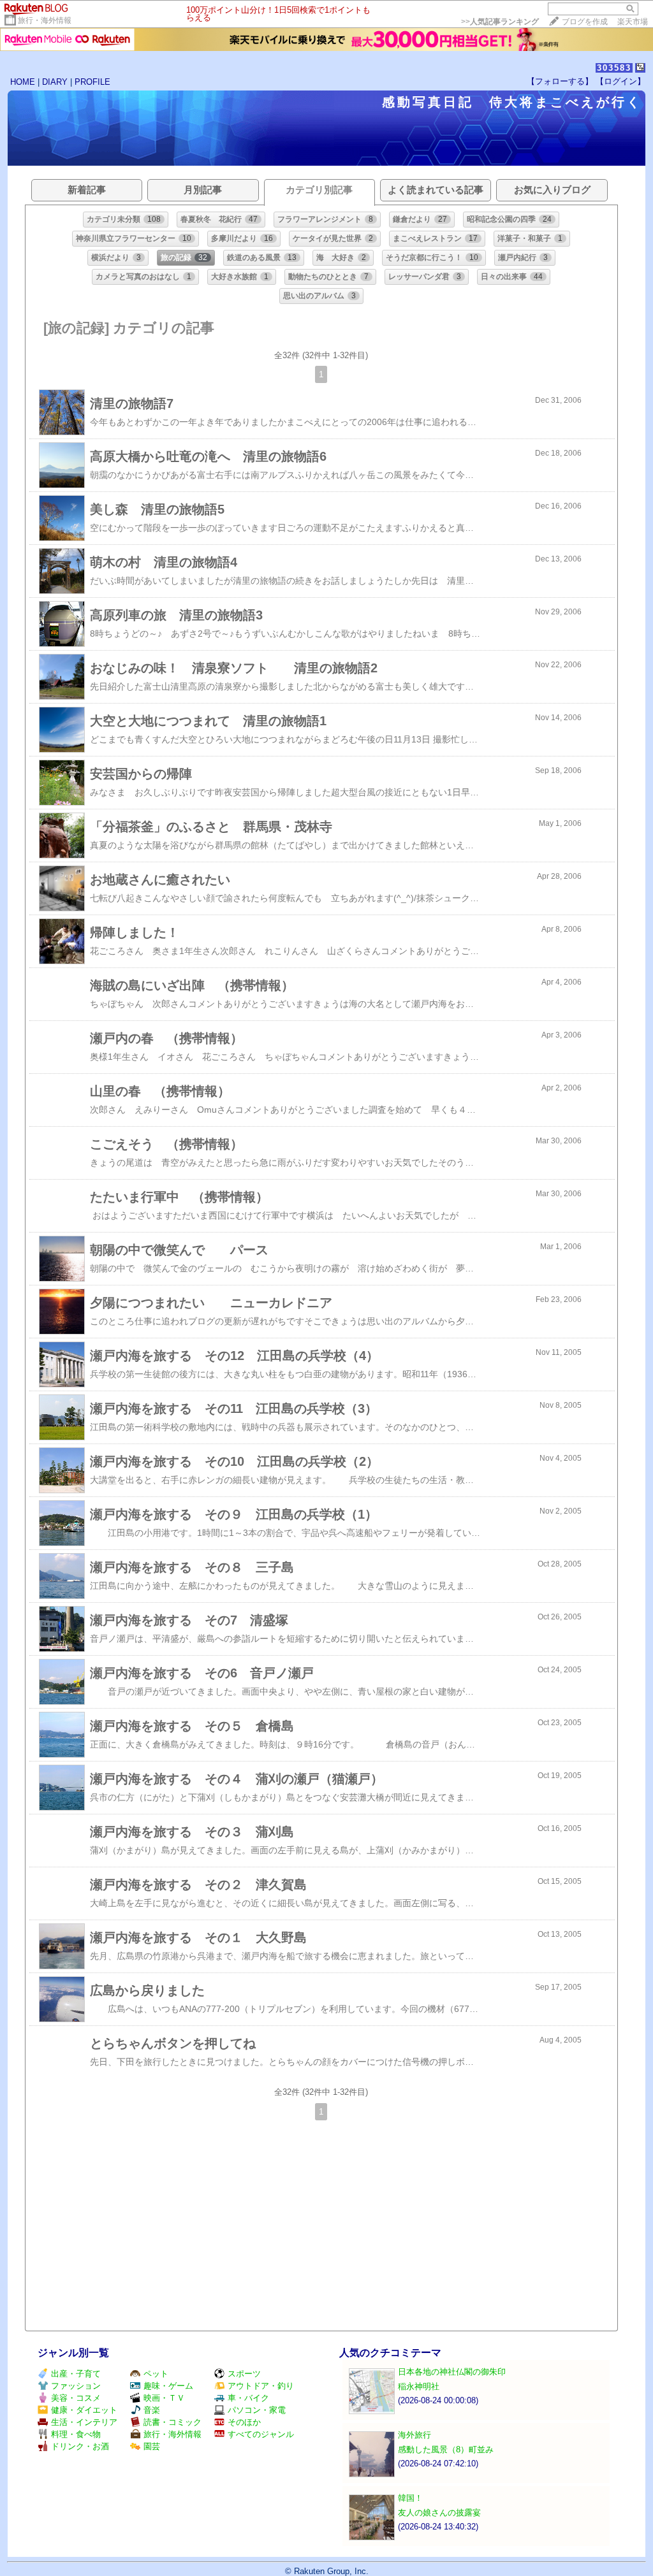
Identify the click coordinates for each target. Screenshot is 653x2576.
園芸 (152, 2446)
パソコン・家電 (257, 2410)
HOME (23, 82)
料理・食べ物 (76, 2434)
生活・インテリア (84, 2422)
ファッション (76, 2386)
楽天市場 (633, 22)
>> (500, 22)
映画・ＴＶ (164, 2398)
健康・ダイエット (84, 2410)
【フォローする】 (560, 81)
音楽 (152, 2410)
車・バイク (248, 2398)
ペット (156, 2374)
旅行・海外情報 (45, 20)
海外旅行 (415, 2435)
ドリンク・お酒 (80, 2446)
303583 (614, 68)
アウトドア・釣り (261, 2386)
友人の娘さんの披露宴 (439, 2513)
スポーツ (244, 2374)
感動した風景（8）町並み (446, 2449)
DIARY (55, 82)
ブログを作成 (585, 22)
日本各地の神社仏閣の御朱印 (452, 2372)
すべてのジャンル (261, 2434)
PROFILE (92, 82)
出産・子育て (76, 2374)
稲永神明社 (419, 2386)
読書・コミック (172, 2422)
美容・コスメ (76, 2398)
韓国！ (410, 2498)
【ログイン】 (620, 81)
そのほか (244, 2422)
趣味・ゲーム (168, 2386)
